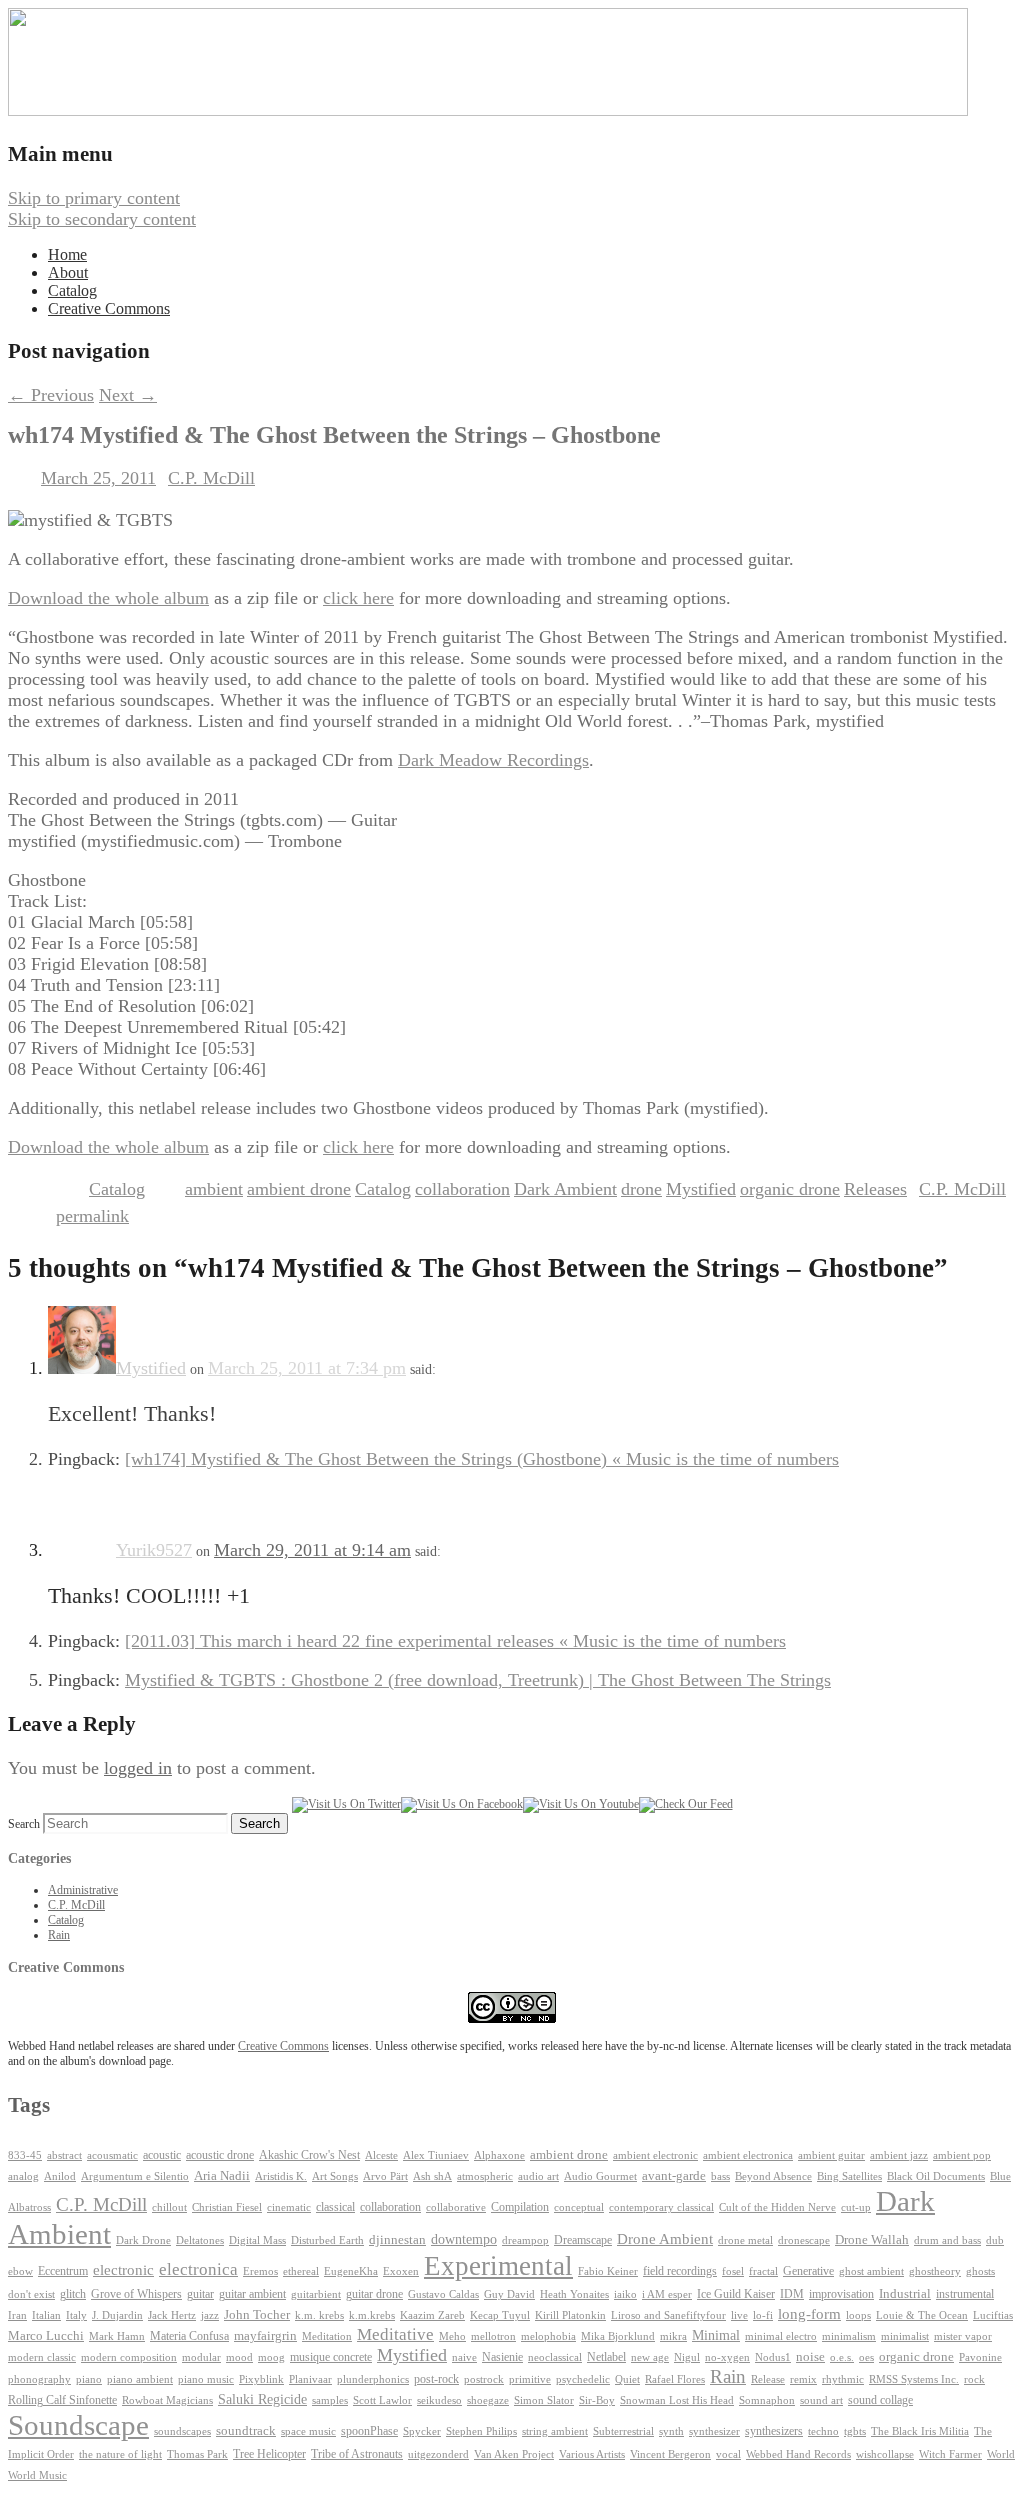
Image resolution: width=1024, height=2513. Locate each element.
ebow (20, 2271)
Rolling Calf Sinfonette (62, 2400)
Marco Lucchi (46, 2335)
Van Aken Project (514, 2454)
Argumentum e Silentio (135, 2176)
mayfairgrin (265, 2336)
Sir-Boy (597, 2400)
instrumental (965, 2294)
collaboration (462, 1189)
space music (308, 2431)
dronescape (804, 2240)
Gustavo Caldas (443, 2294)
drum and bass (947, 2240)
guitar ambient (252, 2294)
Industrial (905, 2294)
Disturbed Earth (327, 2240)
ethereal (301, 2271)
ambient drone (299, 1189)
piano (89, 2379)
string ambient (555, 2431)
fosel (733, 2271)
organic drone (790, 1189)
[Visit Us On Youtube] (581, 1804)
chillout (169, 2207)
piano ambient (140, 2379)
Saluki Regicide (262, 2399)
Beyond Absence (773, 2176)
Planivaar (310, 2379)
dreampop (525, 2240)
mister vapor (963, 2336)
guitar (200, 2294)
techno (823, 2431)
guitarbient (316, 2294)
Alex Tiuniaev (436, 2155)
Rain (59, 1935)
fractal (763, 2271)
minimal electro (781, 2336)
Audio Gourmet (600, 2176)
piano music (206, 2379)
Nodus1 (773, 2357)
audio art (538, 2176)
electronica (198, 2269)
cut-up (856, 2207)
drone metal (745, 2240)
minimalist (905, 2336)
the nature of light (120, 2454)
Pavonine (980, 2357)
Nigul (687, 2357)
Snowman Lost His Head (677, 2400)
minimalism (849, 2336)
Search (24, 1824)
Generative (808, 2271)
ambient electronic (655, 2155)
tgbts (855, 2431)
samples (330, 2400)
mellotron (493, 2336)
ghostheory (935, 2271)
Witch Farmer (950, 2454)
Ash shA (432, 2176)
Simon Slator (544, 2400)
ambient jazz (899, 2155)
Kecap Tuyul (500, 2315)
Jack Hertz (172, 2315)
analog (23, 2176)
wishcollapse (885, 2454)
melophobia (548, 2336)
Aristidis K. (281, 2176)
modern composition (129, 2357)
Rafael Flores (675, 2379)
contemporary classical (661, 2207)
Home (67, 254)
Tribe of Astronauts (357, 2454)
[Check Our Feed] (686, 1804)
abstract (64, 2155)
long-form (809, 2313)
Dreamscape (583, 2240)
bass (720, 2176)
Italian (46, 2315)
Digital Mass (257, 2240)
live (739, 2315)
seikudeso (439, 2400)
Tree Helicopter (269, 2454)
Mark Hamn (117, 2336)
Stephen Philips (481, 2431)
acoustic (162, 2155)
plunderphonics (373, 2379)
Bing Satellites (849, 2176)
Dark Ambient (565, 1189)
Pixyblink (261, 2379)
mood (239, 2357)
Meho (452, 2336)
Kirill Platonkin (570, 2315)
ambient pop (962, 2155)
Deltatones (200, 2240)
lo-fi (763, 2315)
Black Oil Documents (936, 2176)
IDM (792, 2294)
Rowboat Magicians (167, 2400)
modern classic (42, 2357)
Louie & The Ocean (922, 2315)
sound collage (880, 2400)
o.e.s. (842, 2357)
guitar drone (374, 2294)
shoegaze (488, 2400)
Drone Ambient (665, 2239)
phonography (39, 2379)
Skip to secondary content (102, 219)
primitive (530, 2379)
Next (128, 395)
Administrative (83, 1890)
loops (858, 2315)
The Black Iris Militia (920, 2431)
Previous (51, 395)
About (68, 272)
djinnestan (397, 2240)
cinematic (289, 2207)
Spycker (422, 2431)
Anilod (60, 2176)
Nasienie (502, 2357)
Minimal (716, 2335)
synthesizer (714, 2431)
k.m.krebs (372, 2315)
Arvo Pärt (385, 2176)
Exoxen (401, 2271)
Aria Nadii (222, 2175)
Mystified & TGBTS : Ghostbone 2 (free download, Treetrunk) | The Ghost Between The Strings (478, 1680)
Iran (17, 2315)
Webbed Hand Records (798, 2454)
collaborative (456, 2207)
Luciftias (993, 2315)
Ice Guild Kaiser (736, 2294)
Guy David (509, 2294)
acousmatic (112, 2155)
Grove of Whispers (136, 2294)
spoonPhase (369, 2431)
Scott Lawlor (382, 2400)
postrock (484, 2379)
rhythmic (843, 2379)
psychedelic (583, 2379)
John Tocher (257, 2315)
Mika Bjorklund (618, 2336)
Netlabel (606, 2357)
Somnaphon (767, 2400)
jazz (210, 2315)
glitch (73, 2294)
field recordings (680, 2271)
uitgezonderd (438, 2454)
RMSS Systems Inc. (914, 2379)
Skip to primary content (94, 198)
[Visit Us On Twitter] (346, 1804)
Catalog (72, 290)
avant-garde (674, 2176)
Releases (875, 1189)
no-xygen (727, 2357)
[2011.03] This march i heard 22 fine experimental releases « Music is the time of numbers (455, 1641)
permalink (92, 1216)
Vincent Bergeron (670, 2454)
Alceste (381, 2155)
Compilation (520, 2207)
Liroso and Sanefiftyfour (668, 2315)
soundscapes (182, 2431)
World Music (37, 2475)
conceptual (579, 2207)
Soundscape (78, 2425)
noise (810, 2357)
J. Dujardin (117, 2315)
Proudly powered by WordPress (123, 2494)
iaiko (625, 2294)
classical (335, 2207)
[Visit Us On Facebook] (462, 1804)
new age (650, 2357)
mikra (673, 2336)
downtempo (464, 2239)
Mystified (701, 1189)
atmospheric (485, 2176)
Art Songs (335, 2176)
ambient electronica (748, 2155)
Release (768, 2379)
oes (866, 2357)
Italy (76, 2315)
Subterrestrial (623, 2431)
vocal (728, 2454)
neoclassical (555, 2357)
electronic (123, 2270)
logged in (138, 1768)
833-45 (25, 2155)
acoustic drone (220, 2155)
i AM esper (667, 2294)
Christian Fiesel (227, 2207)
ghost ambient (871, 2271)
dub (995, 2240)
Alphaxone (499, 2155)
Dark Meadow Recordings (493, 760)
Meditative (395, 2334)
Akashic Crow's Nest (309, 2155)
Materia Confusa (189, 2336)
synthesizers (774, 2431)
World (1001, 2454)
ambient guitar (831, 2155)
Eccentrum (63, 2271)
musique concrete (331, 2357)
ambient (214, 1189)
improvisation (841, 2294)
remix (803, 2379)
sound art (821, 2400)
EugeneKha (351, 2271)
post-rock (436, 2379)
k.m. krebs (319, 2315)
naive (464, 2357)
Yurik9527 (154, 1550)
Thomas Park (197, 2454)
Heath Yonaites (574, 2294)
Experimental (498, 2266)
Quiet (627, 2379)
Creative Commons (109, 308)
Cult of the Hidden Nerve (777, 2207)
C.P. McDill (211, 478)
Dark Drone (143, 2240)
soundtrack (246, 2431)
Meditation (327, 2336)
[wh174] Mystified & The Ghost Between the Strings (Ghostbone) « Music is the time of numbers (482, 1459)
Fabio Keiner (608, 2271)
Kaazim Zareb (432, 2315)
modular (201, 2357)
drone (641, 1189)
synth (671, 2431)
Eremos (260, 2271)
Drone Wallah (872, 2240)
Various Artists (592, 2454)
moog (271, 2357)
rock (974, 2379)
